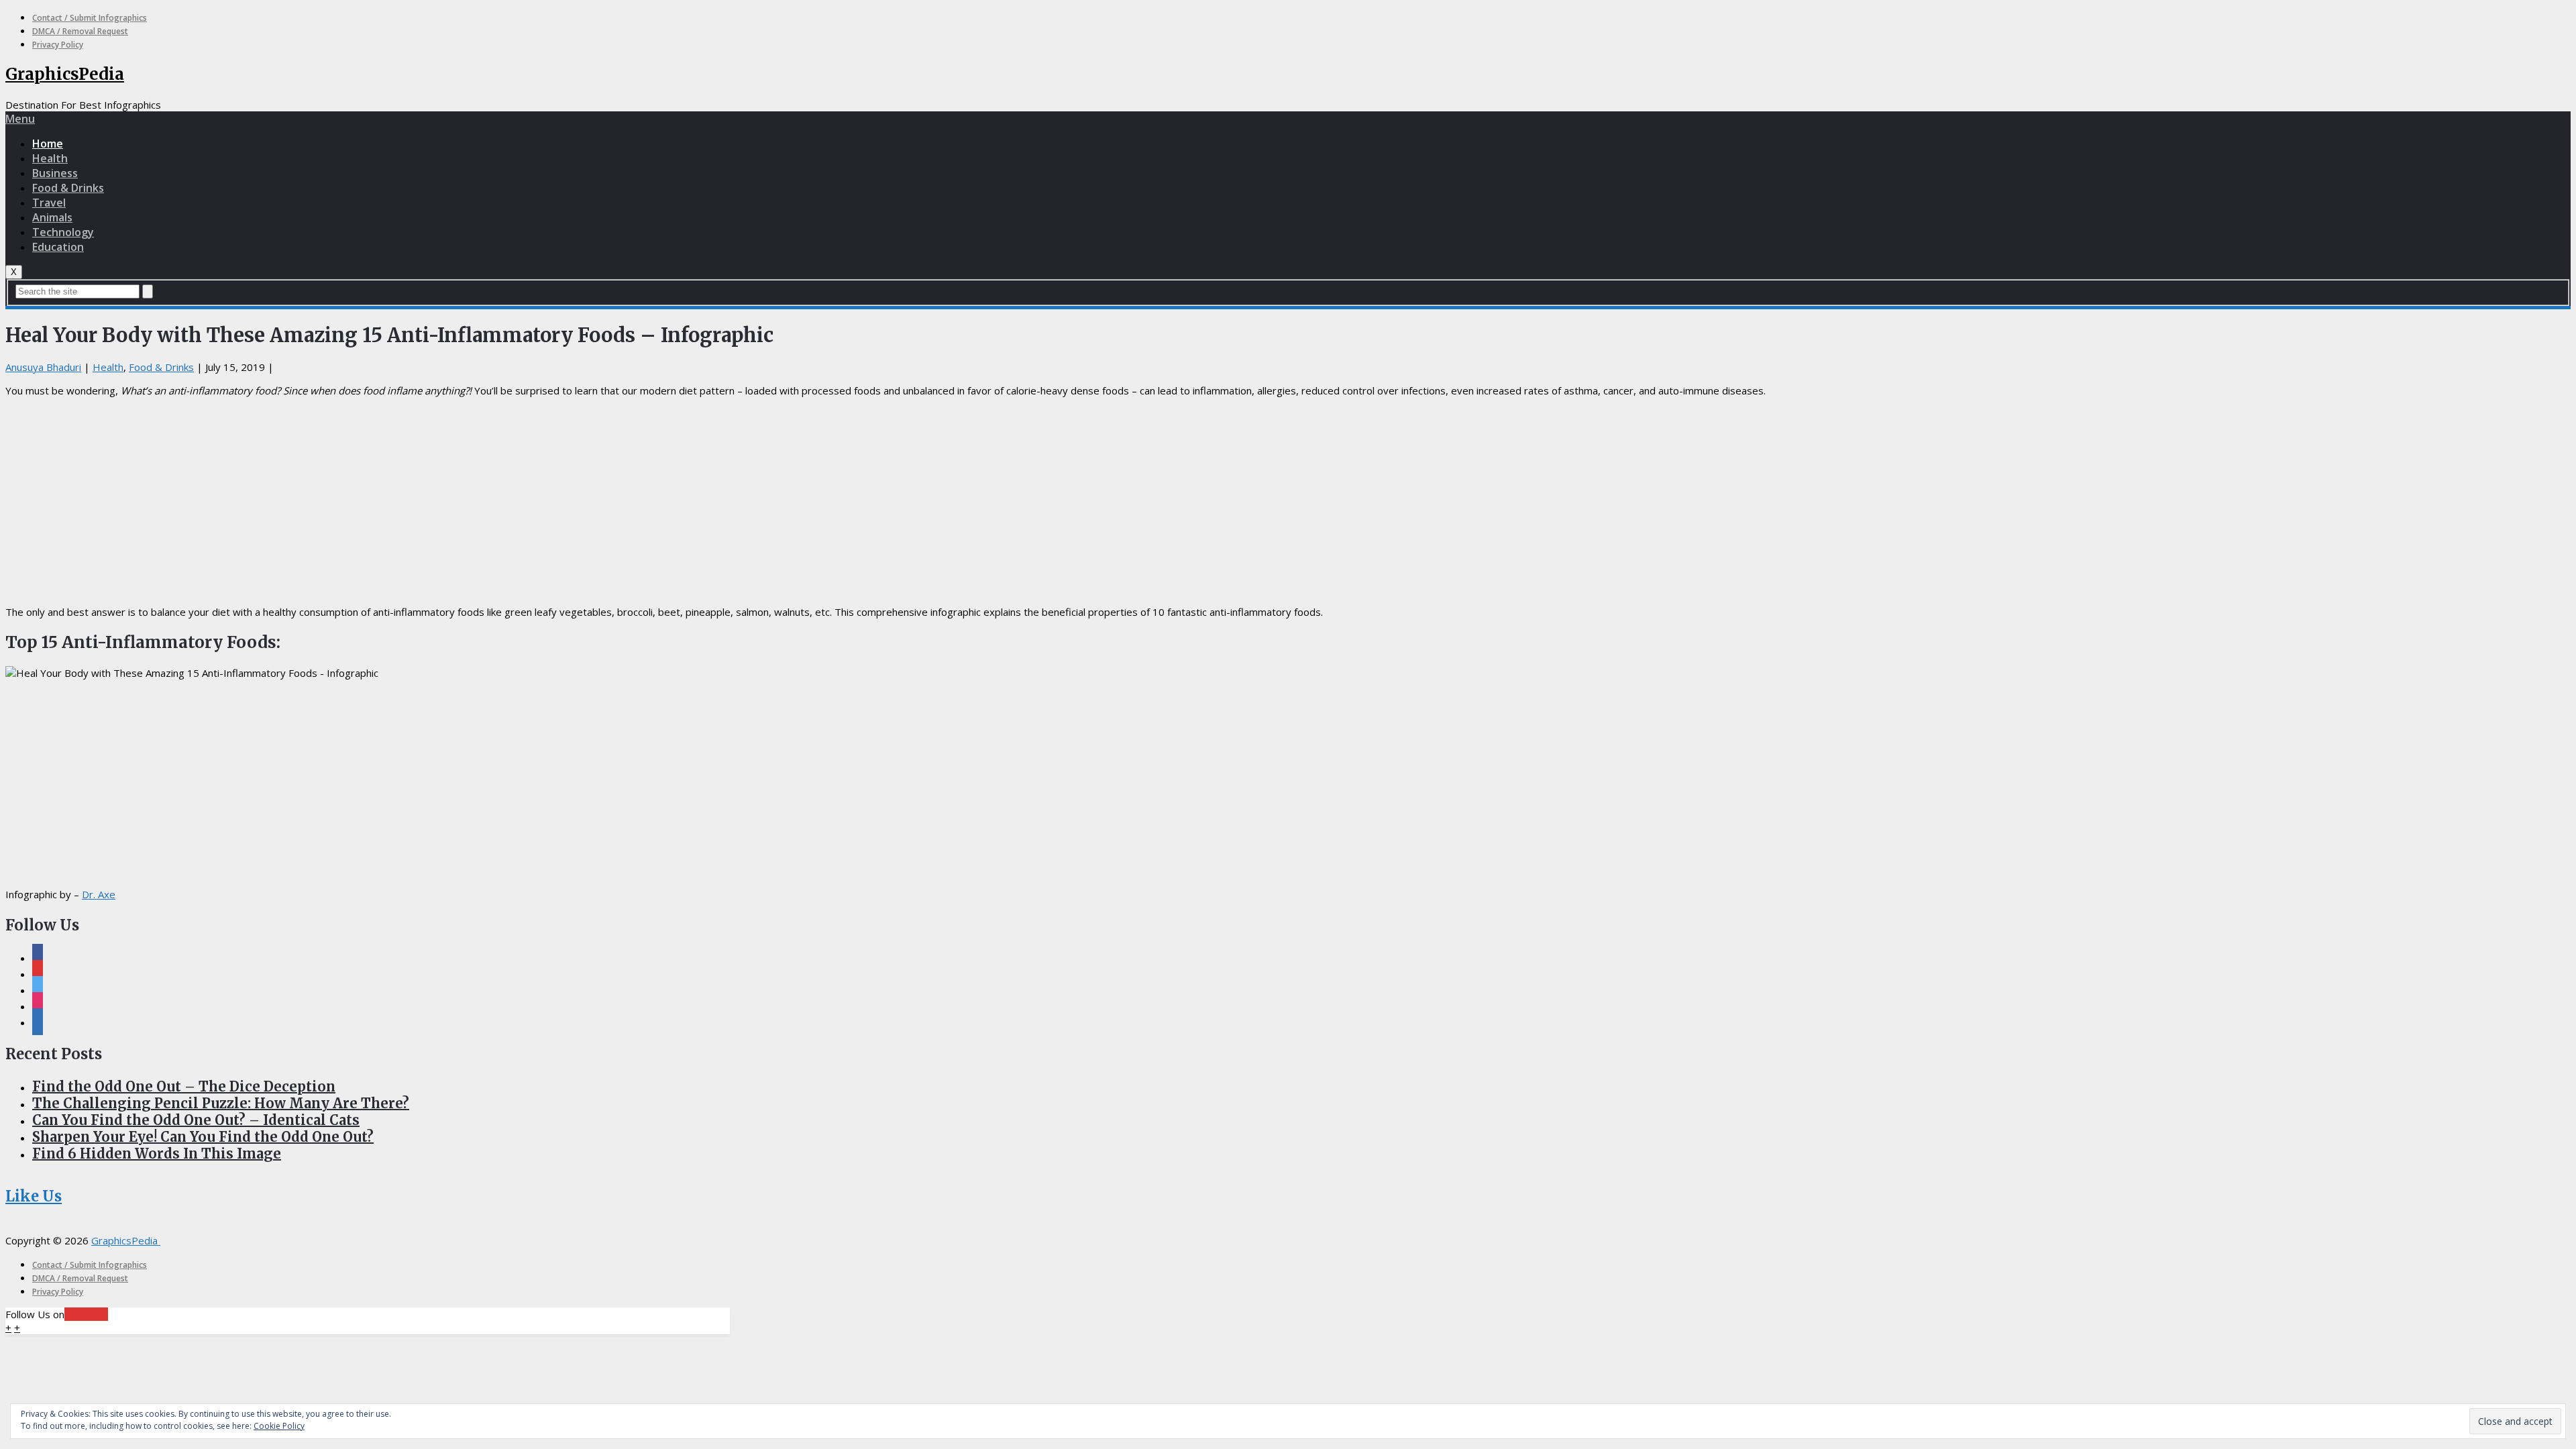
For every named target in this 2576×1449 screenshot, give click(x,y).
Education (58, 247)
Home (48, 144)
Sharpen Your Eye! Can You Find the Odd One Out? (203, 1137)
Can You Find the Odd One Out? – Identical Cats (196, 1120)
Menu (20, 119)
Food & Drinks (68, 188)
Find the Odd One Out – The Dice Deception (184, 1086)
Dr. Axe (99, 894)
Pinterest (86, 1314)
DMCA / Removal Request (80, 31)
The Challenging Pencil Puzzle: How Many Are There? (221, 1103)
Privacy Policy (58, 45)
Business (55, 173)
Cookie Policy (279, 1426)
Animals (52, 217)
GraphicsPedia (65, 74)
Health (50, 158)
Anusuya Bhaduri (43, 367)
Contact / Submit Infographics (90, 18)
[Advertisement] (1288, 501)
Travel (49, 203)
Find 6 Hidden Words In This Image (157, 1153)
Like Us (34, 1196)
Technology (63, 232)
